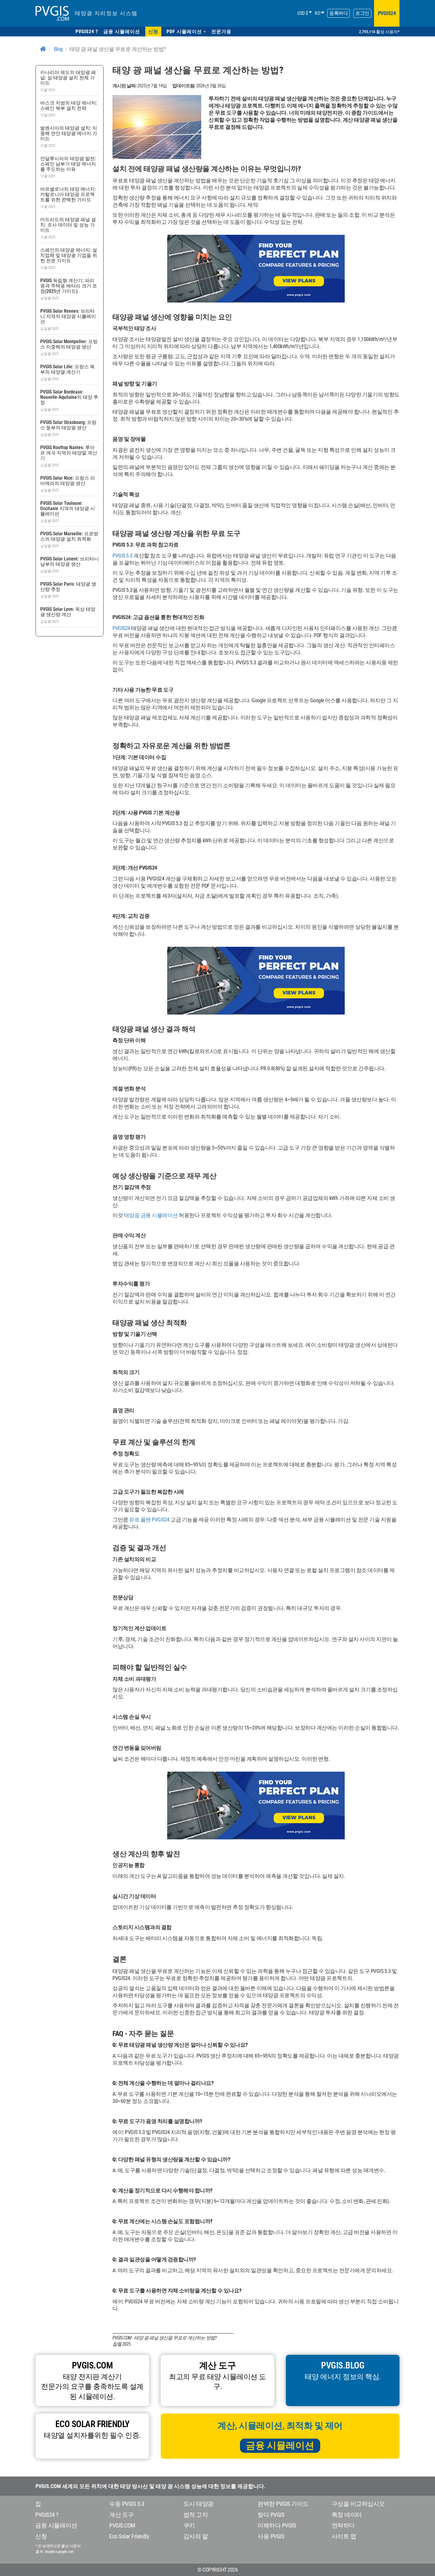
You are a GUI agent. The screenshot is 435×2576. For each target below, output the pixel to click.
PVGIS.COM (122, 2525)
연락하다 (343, 2525)
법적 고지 (196, 2515)
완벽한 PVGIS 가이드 (283, 2504)
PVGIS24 (121, 628)
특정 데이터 (347, 2515)
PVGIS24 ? (47, 2515)
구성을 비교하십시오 (358, 2504)
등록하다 (339, 13)
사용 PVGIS (271, 2536)
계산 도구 (121, 2515)
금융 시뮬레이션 (280, 2445)
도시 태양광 (199, 2504)
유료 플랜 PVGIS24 (149, 1520)
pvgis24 (387, 13)
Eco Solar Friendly (129, 2536)
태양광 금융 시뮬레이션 (151, 1215)
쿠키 (189, 2525)
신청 (41, 2536)
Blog (58, 49)
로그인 (362, 13)
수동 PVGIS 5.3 (127, 2504)
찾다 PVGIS (271, 2515)
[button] (186, 32)
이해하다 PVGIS (277, 2525)
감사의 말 (196, 2536)
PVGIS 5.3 (123, 556)
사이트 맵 (344, 2536)
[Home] (43, 49)
